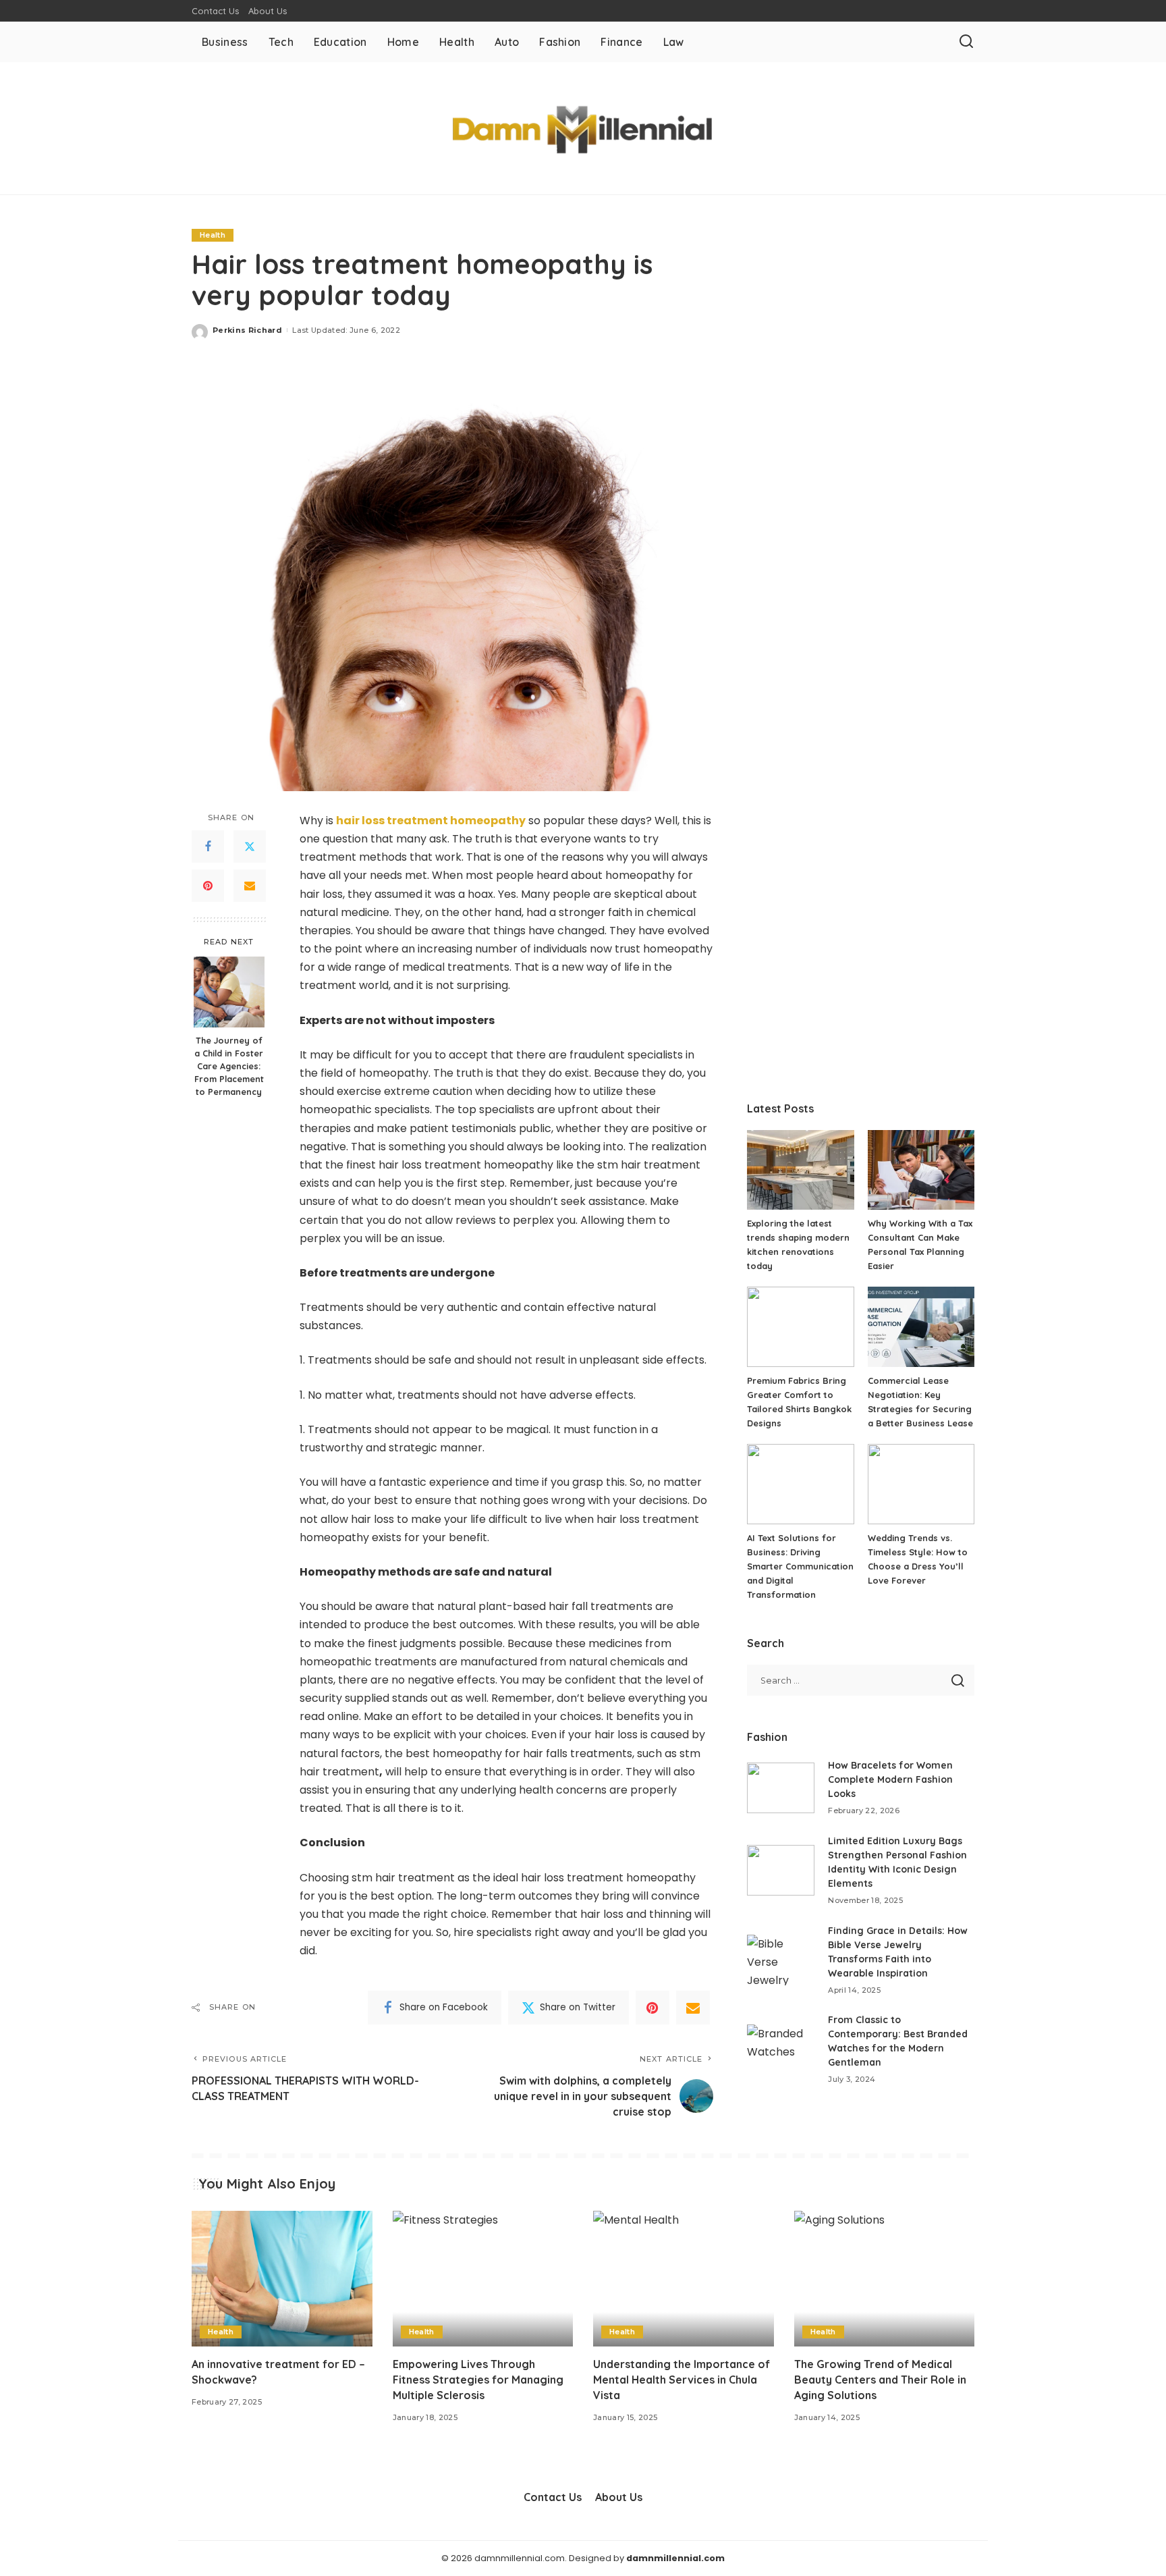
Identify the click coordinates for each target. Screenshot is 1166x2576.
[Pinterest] (208, 886)
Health (213, 235)
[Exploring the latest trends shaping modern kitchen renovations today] (800, 1170)
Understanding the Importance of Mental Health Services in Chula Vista (682, 2380)
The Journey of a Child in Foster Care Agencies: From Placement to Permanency (229, 1066)
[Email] (250, 886)
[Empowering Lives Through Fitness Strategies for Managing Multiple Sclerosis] (483, 2279)
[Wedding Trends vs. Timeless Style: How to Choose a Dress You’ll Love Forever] (921, 1484)
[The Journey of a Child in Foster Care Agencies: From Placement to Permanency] (229, 992)
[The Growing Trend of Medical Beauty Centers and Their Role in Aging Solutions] (885, 2279)
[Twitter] (250, 847)
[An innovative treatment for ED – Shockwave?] (282, 2279)
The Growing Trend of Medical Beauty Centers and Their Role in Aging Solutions (880, 2380)
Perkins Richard (247, 330)
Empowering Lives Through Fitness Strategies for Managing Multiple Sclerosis (478, 2380)
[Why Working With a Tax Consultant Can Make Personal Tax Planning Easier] (921, 1170)
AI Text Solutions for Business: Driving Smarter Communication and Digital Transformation (800, 1566)
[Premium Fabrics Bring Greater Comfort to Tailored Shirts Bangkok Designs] (800, 1327)
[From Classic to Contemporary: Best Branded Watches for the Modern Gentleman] (781, 2050)
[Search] (966, 42)
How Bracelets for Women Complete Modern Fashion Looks (890, 1779)
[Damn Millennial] (583, 128)
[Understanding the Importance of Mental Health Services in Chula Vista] (684, 2279)
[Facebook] (208, 847)
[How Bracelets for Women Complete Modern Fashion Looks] (781, 1788)
